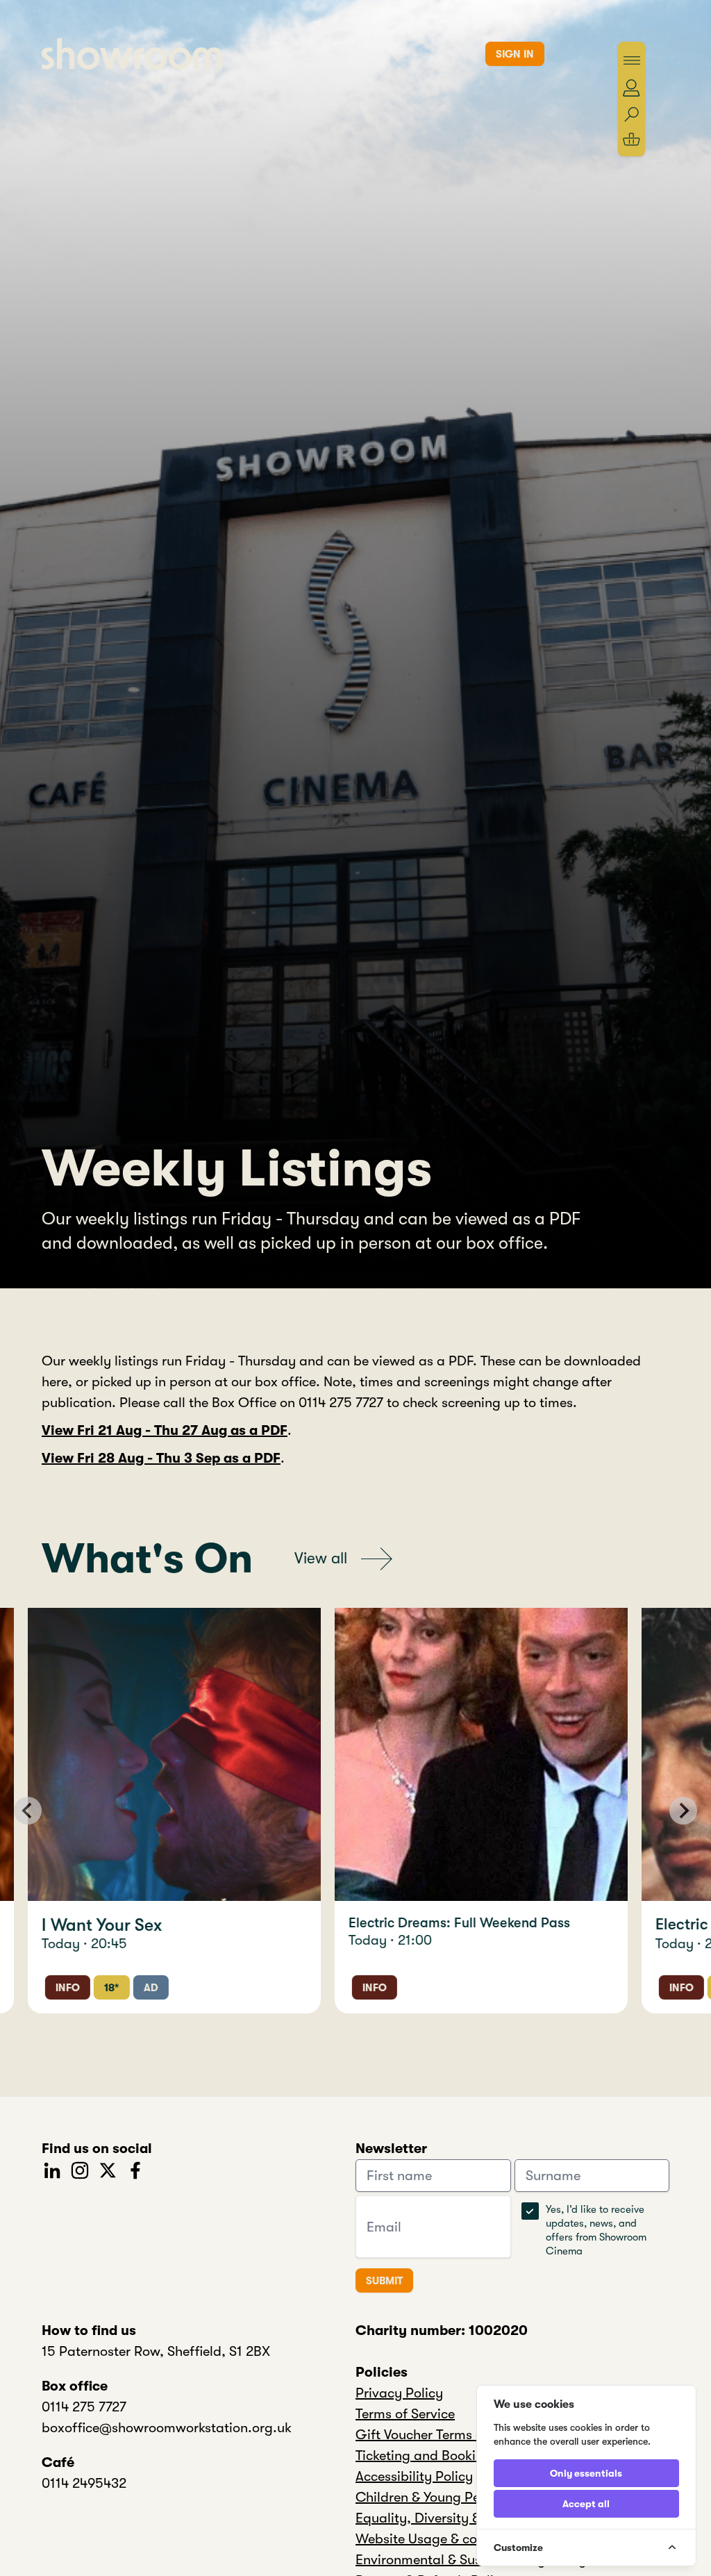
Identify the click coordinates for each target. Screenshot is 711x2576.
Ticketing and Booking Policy (444, 2455)
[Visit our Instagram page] (80, 2169)
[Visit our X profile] (108, 2169)
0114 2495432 (84, 2483)
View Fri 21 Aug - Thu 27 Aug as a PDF (165, 1430)
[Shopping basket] (631, 139)
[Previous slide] (28, 1811)
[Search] (631, 115)
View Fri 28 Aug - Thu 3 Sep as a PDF (161, 1458)
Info (82, 1988)
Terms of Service (405, 2414)
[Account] (631, 88)
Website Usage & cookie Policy (449, 2539)
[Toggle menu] (632, 60)
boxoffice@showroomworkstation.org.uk (167, 2428)
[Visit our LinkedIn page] (52, 2169)
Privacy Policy (399, 2393)
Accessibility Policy (414, 2476)
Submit (384, 2281)
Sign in (515, 54)
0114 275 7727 (84, 2407)
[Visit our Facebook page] (135, 2169)
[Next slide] (683, 1811)
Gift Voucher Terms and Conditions (463, 2435)
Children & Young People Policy (451, 2497)
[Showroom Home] (132, 54)
